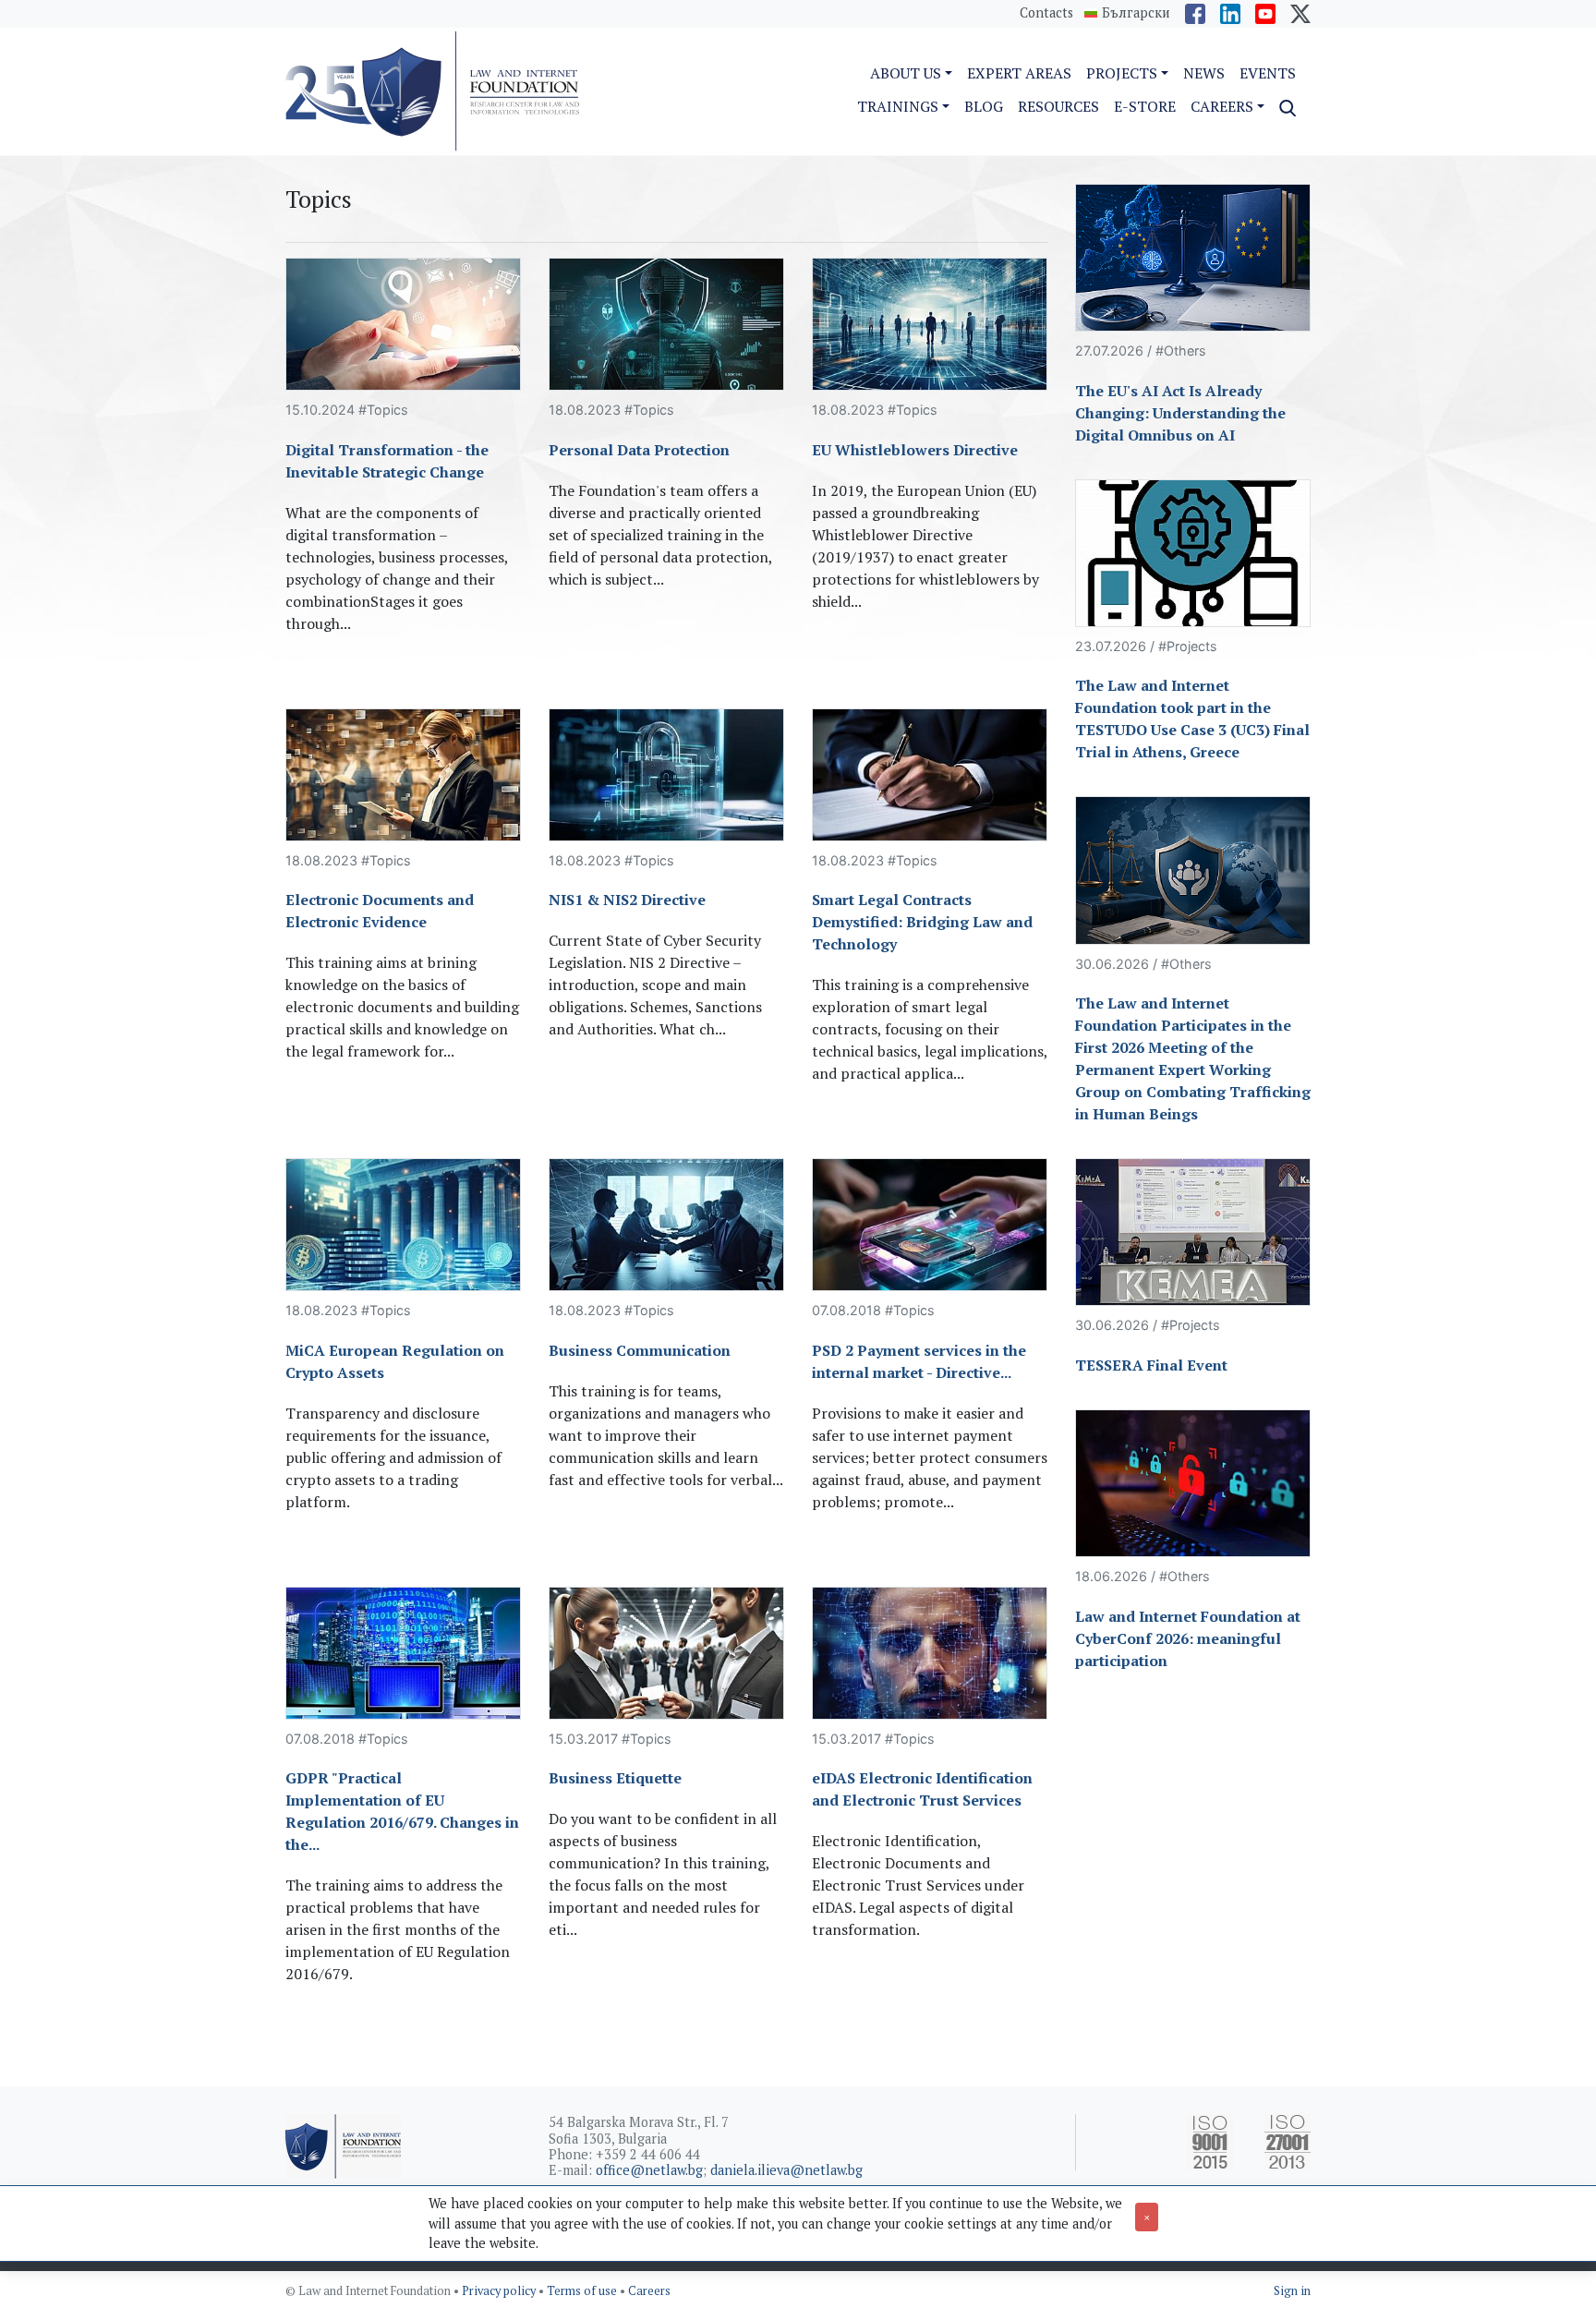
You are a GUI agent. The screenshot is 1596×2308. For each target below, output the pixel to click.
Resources (1058, 106)
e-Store (1145, 106)
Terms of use (583, 2291)
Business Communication (640, 1350)
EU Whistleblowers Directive (915, 450)
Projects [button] (1122, 73)
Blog (984, 106)
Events (1268, 73)
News (1204, 73)
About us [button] (906, 73)
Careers (649, 2291)
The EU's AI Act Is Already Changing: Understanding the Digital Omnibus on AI (1180, 413)
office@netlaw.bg (649, 2170)
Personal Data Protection (639, 450)
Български (1136, 13)
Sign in (1292, 2291)
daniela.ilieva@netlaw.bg (786, 2170)
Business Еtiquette (615, 1778)
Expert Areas (1019, 73)
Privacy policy (500, 2291)
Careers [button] (1222, 106)
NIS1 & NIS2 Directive (627, 900)
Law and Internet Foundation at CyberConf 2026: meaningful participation (1188, 1638)
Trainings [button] (898, 106)
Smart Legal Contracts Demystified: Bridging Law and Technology (922, 922)
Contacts (1046, 12)
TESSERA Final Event (1151, 1365)
